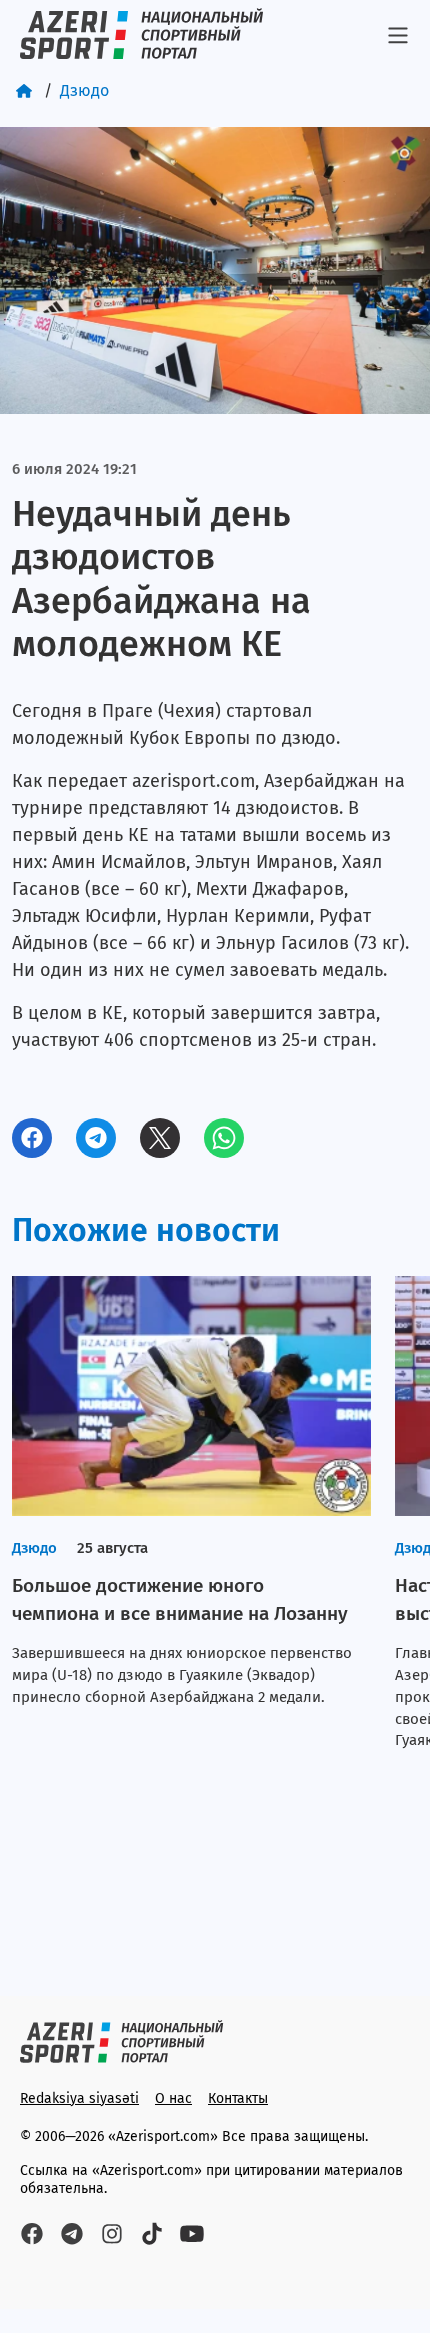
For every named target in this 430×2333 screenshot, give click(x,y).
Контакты (238, 2098)
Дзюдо (84, 90)
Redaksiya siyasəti (79, 2098)
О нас (173, 2098)
